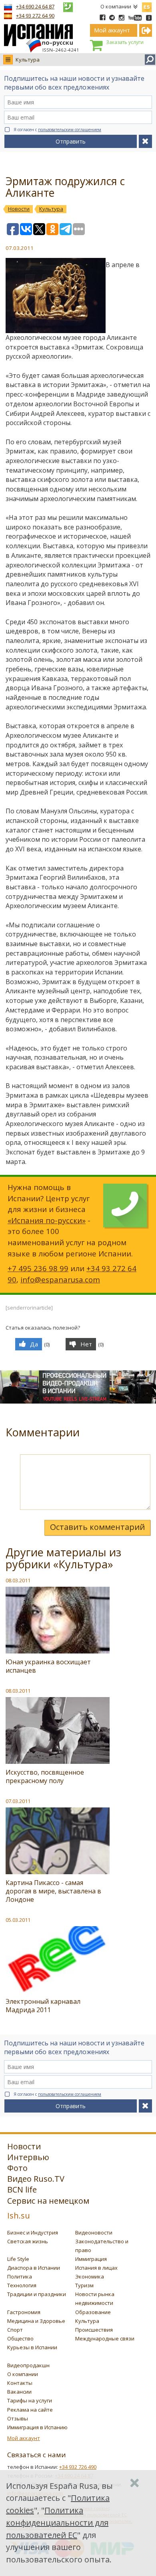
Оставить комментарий (97, 1527)
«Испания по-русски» (47, 1220)
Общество (20, 2338)
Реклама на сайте (30, 2410)
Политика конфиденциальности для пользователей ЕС (57, 2523)
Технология (22, 2285)
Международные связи (105, 2338)
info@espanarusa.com (60, 1279)
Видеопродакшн (28, 2365)
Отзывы (18, 2418)
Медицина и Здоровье (36, 2321)
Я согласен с (57, 130)
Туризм (84, 2285)
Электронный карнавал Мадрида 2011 (43, 2006)
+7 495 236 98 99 (38, 1268)
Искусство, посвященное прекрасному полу (45, 1776)
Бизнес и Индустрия (33, 2233)
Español (147, 6)
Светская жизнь (28, 2241)
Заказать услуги (125, 42)
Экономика (90, 2276)
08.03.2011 (18, 1580)
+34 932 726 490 (78, 2467)
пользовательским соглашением (70, 130)
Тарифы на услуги (30, 2400)
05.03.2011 (18, 1920)
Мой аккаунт (24, 2438)
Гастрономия (24, 2312)
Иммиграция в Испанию (37, 2427)
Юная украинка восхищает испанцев (48, 1666)
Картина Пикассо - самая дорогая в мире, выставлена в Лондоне (53, 1891)
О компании (116, 6)
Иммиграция (91, 2259)
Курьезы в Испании (32, 2347)
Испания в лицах (96, 2268)
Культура (28, 60)
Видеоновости (94, 2233)
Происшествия (94, 2330)
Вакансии (19, 2392)
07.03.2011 (18, 1801)
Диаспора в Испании (34, 2268)
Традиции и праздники (37, 2294)
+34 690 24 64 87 (35, 6)
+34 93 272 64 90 (35, 16)
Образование (93, 2312)
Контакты (20, 2383)
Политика (20, 2276)
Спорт (15, 2330)
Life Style (18, 2259)
